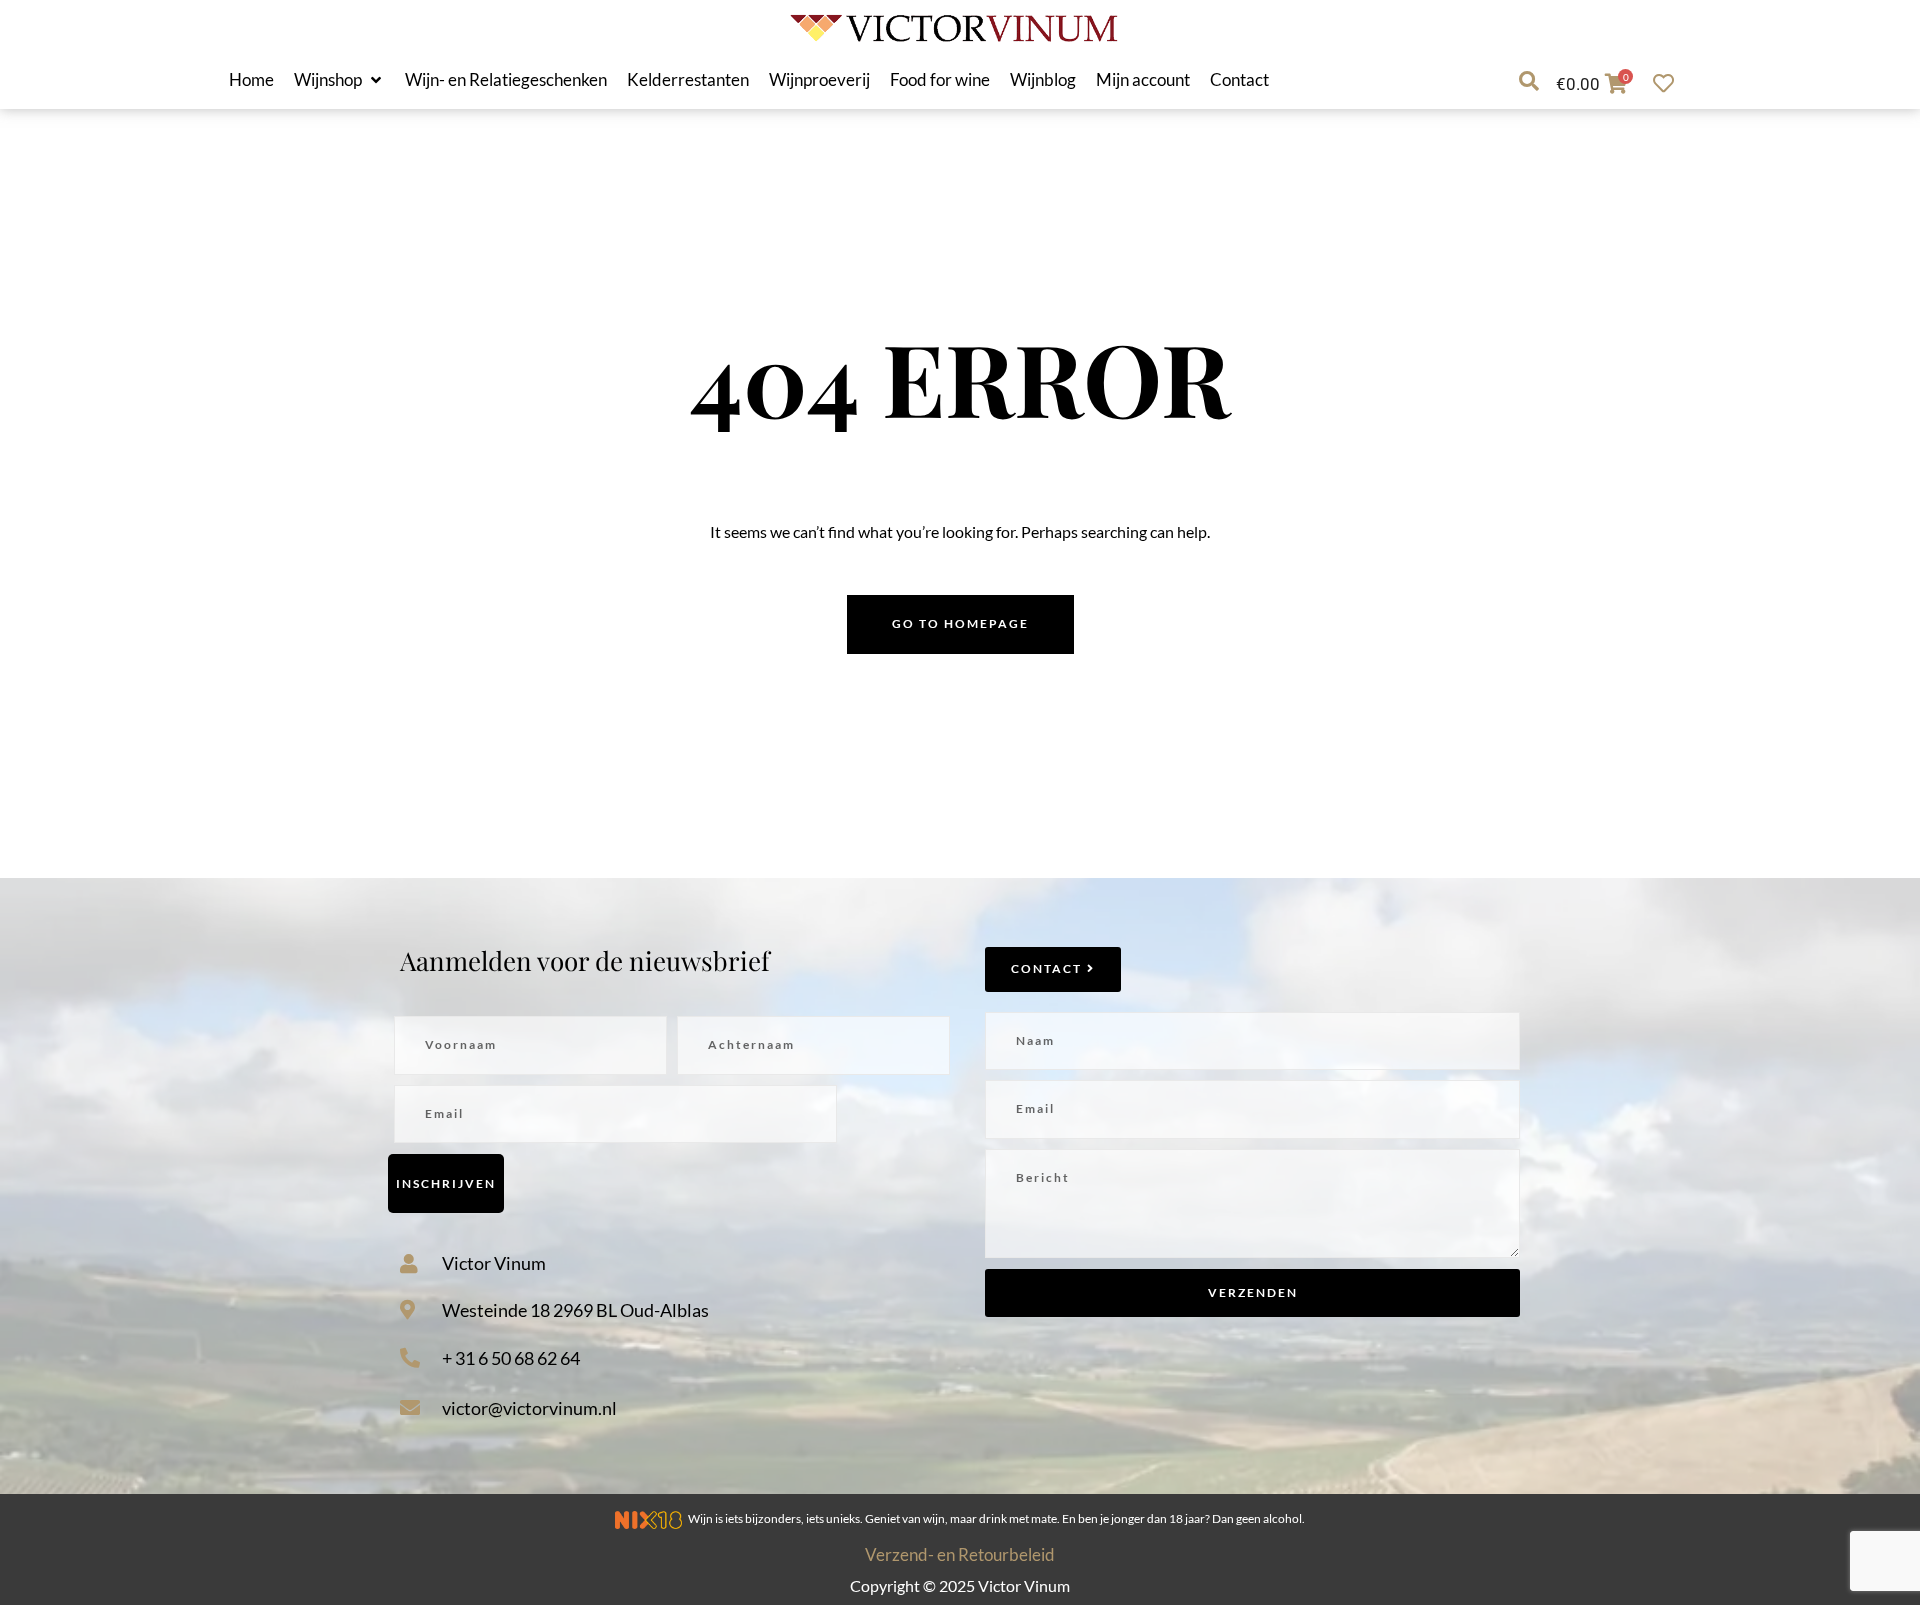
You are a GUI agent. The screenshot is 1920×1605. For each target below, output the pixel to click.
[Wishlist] (1668, 83)
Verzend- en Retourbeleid (960, 1554)
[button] (339, 80)
